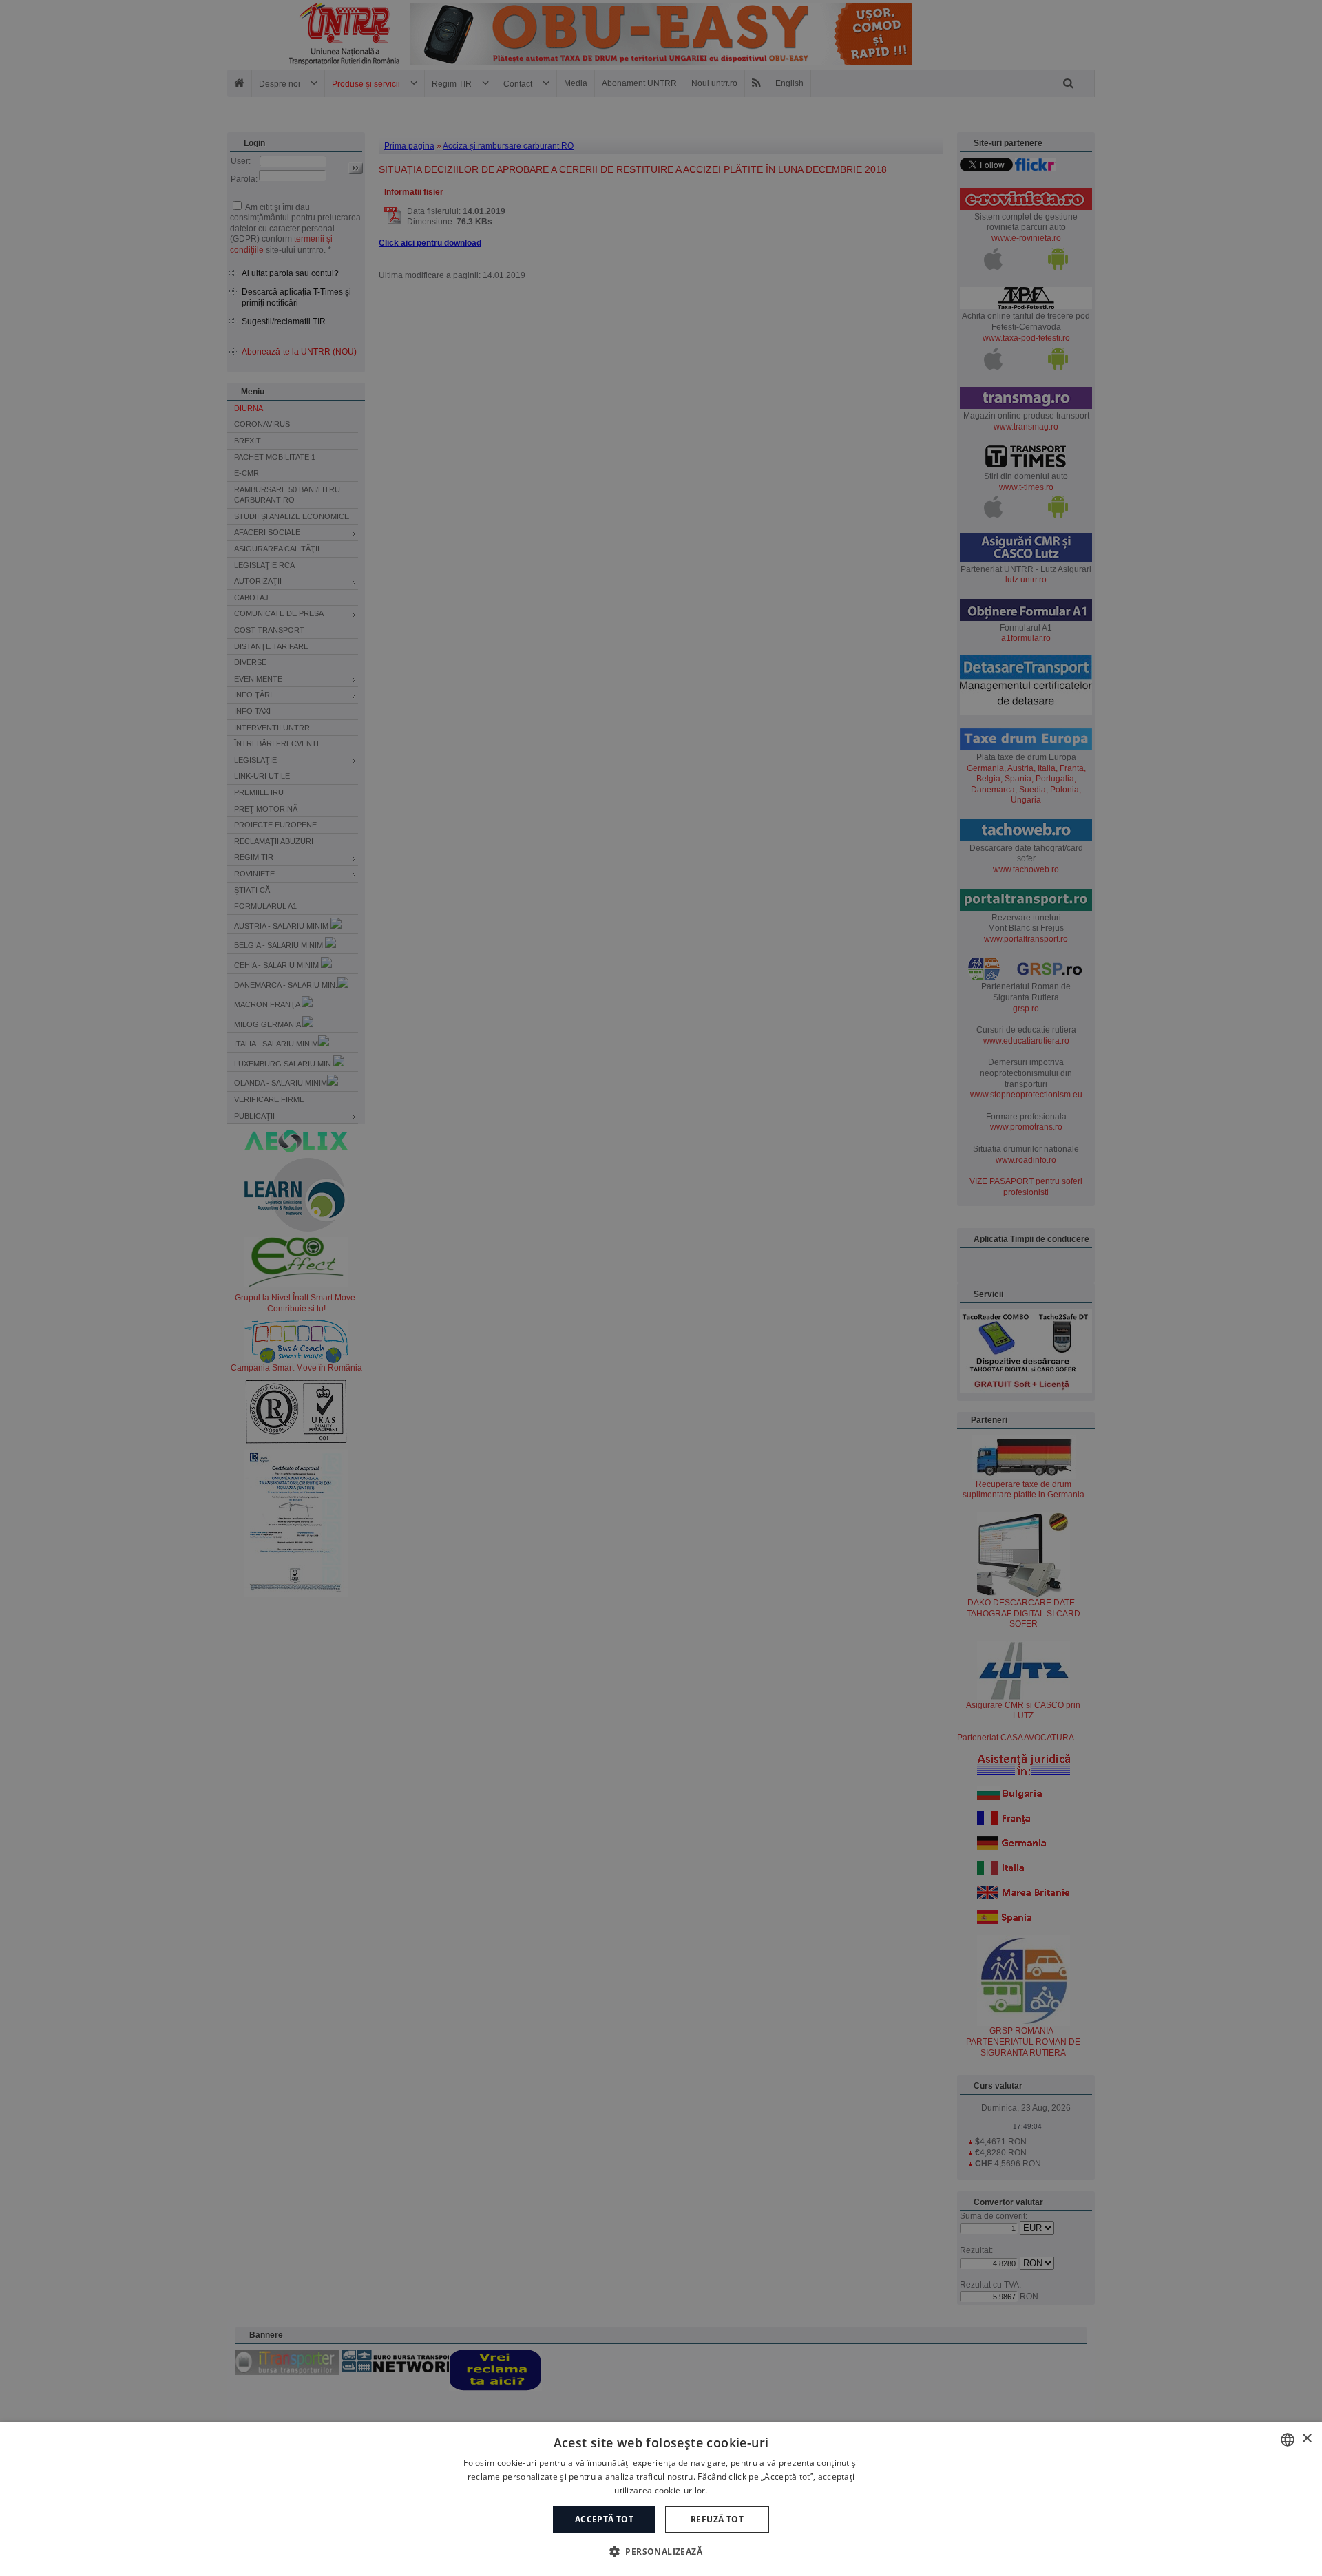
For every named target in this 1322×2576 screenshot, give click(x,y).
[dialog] (661, 2499)
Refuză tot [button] (717, 2519)
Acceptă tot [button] (604, 2519)
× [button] (1307, 2439)
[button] (661, 2551)
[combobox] (1288, 2440)
